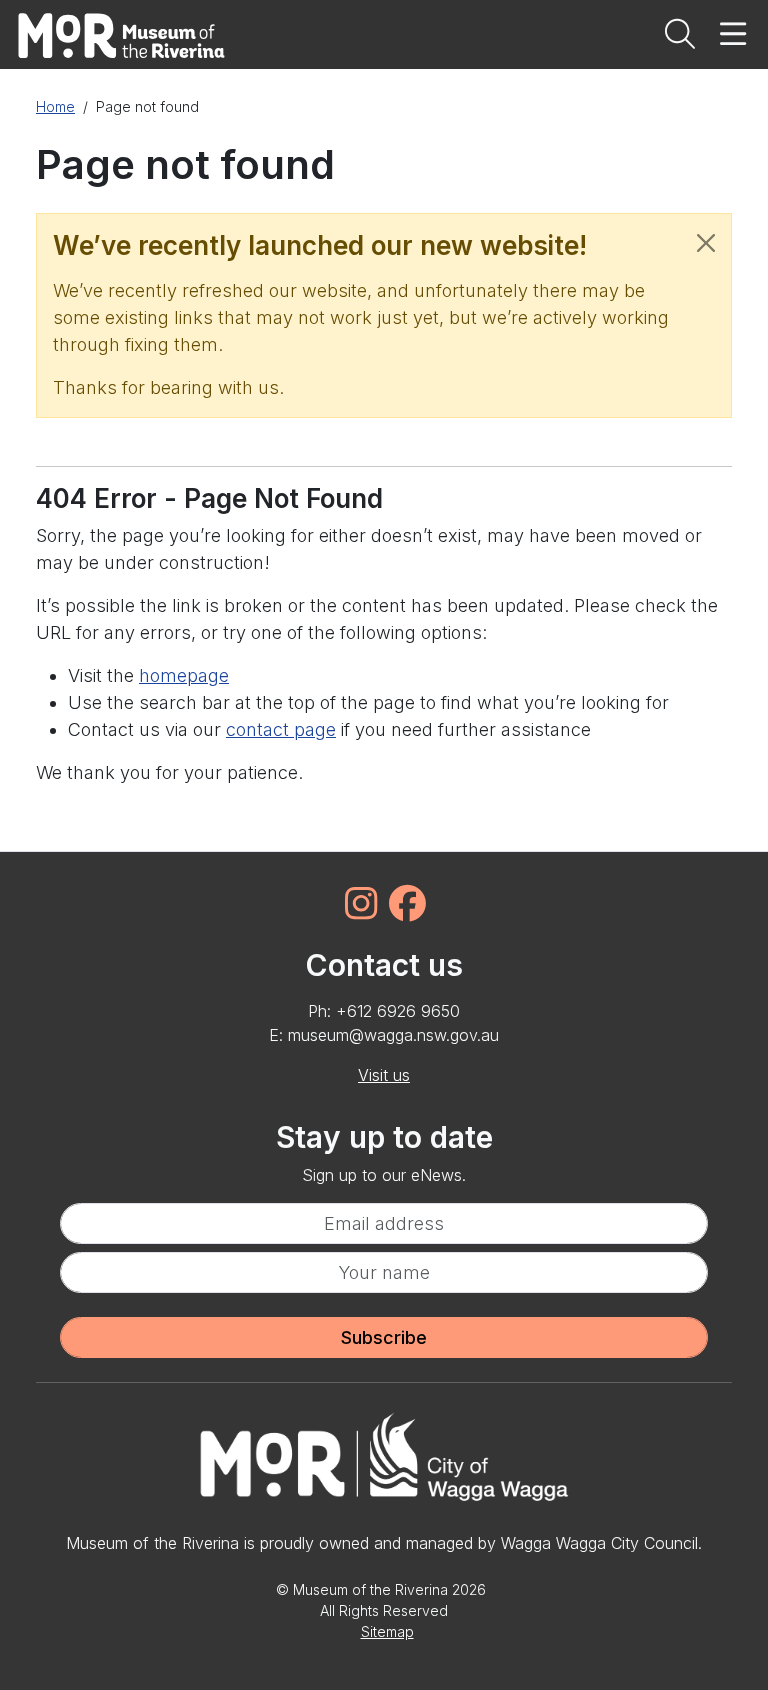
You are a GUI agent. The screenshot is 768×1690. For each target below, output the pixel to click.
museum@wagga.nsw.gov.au (393, 1035)
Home (55, 106)
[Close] (706, 243)
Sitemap (387, 1631)
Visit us (384, 1075)
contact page (281, 729)
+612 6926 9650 (398, 1011)
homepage (184, 675)
